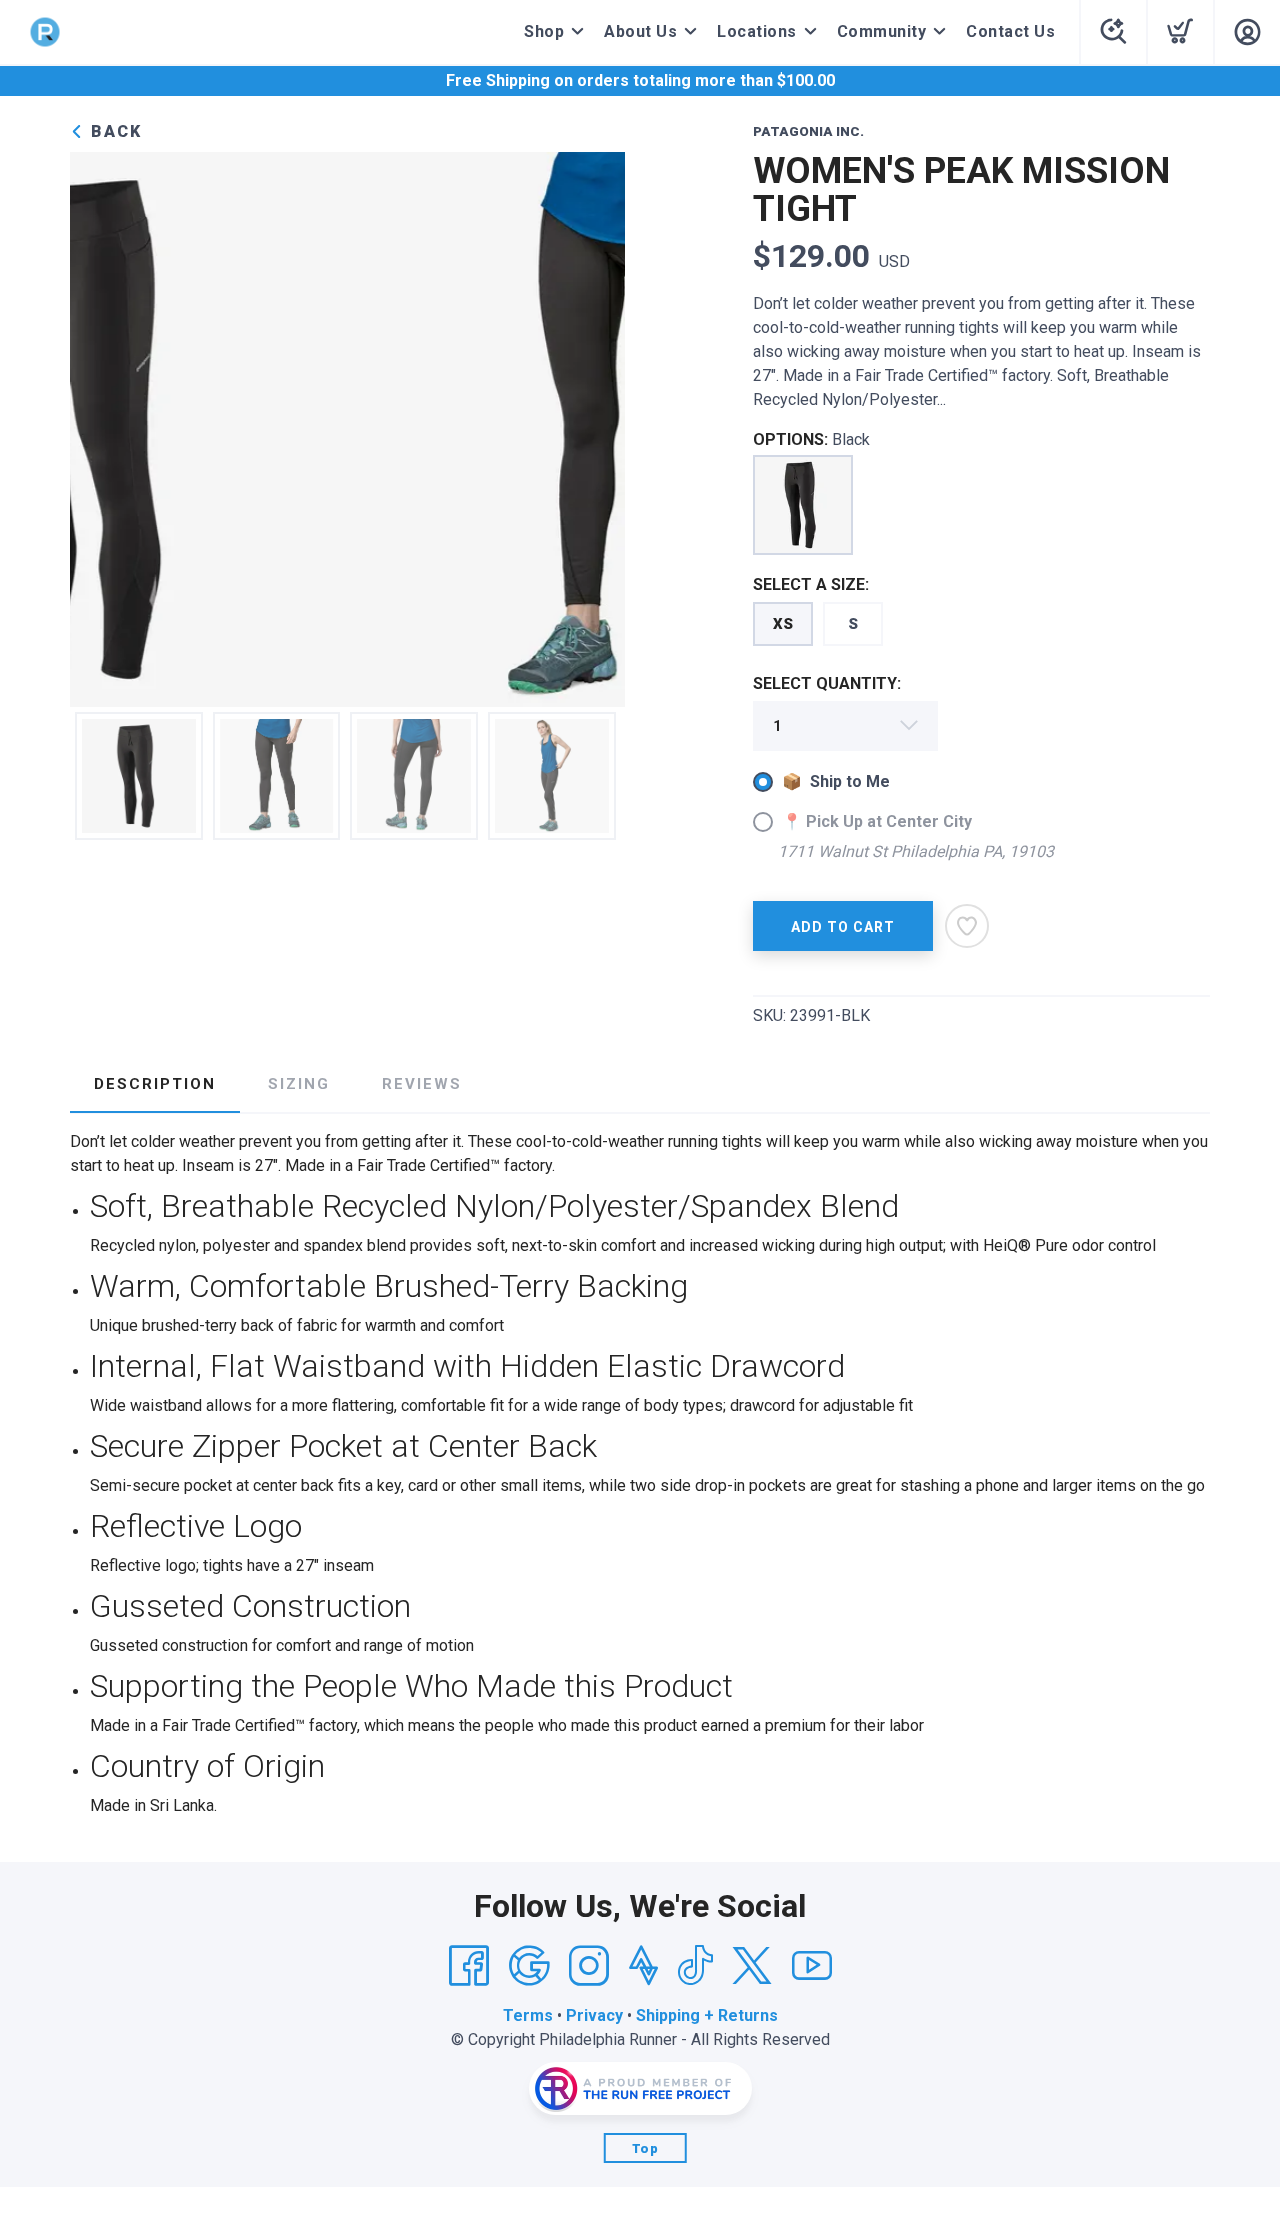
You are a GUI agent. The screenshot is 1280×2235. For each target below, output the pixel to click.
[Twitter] (752, 1966)
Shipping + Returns (707, 2015)
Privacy (594, 2015)
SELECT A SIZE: (811, 584)
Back (113, 131)
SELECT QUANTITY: (827, 683)
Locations (757, 31)
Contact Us (1010, 31)
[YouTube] (812, 1966)
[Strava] (643, 1966)
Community (882, 31)
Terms (528, 2015)
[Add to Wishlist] (967, 926)
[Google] (529, 1966)
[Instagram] (589, 1966)
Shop (544, 31)
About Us (640, 31)
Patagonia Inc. (808, 131)
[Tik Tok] (695, 1966)
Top (645, 2148)
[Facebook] (469, 1966)
